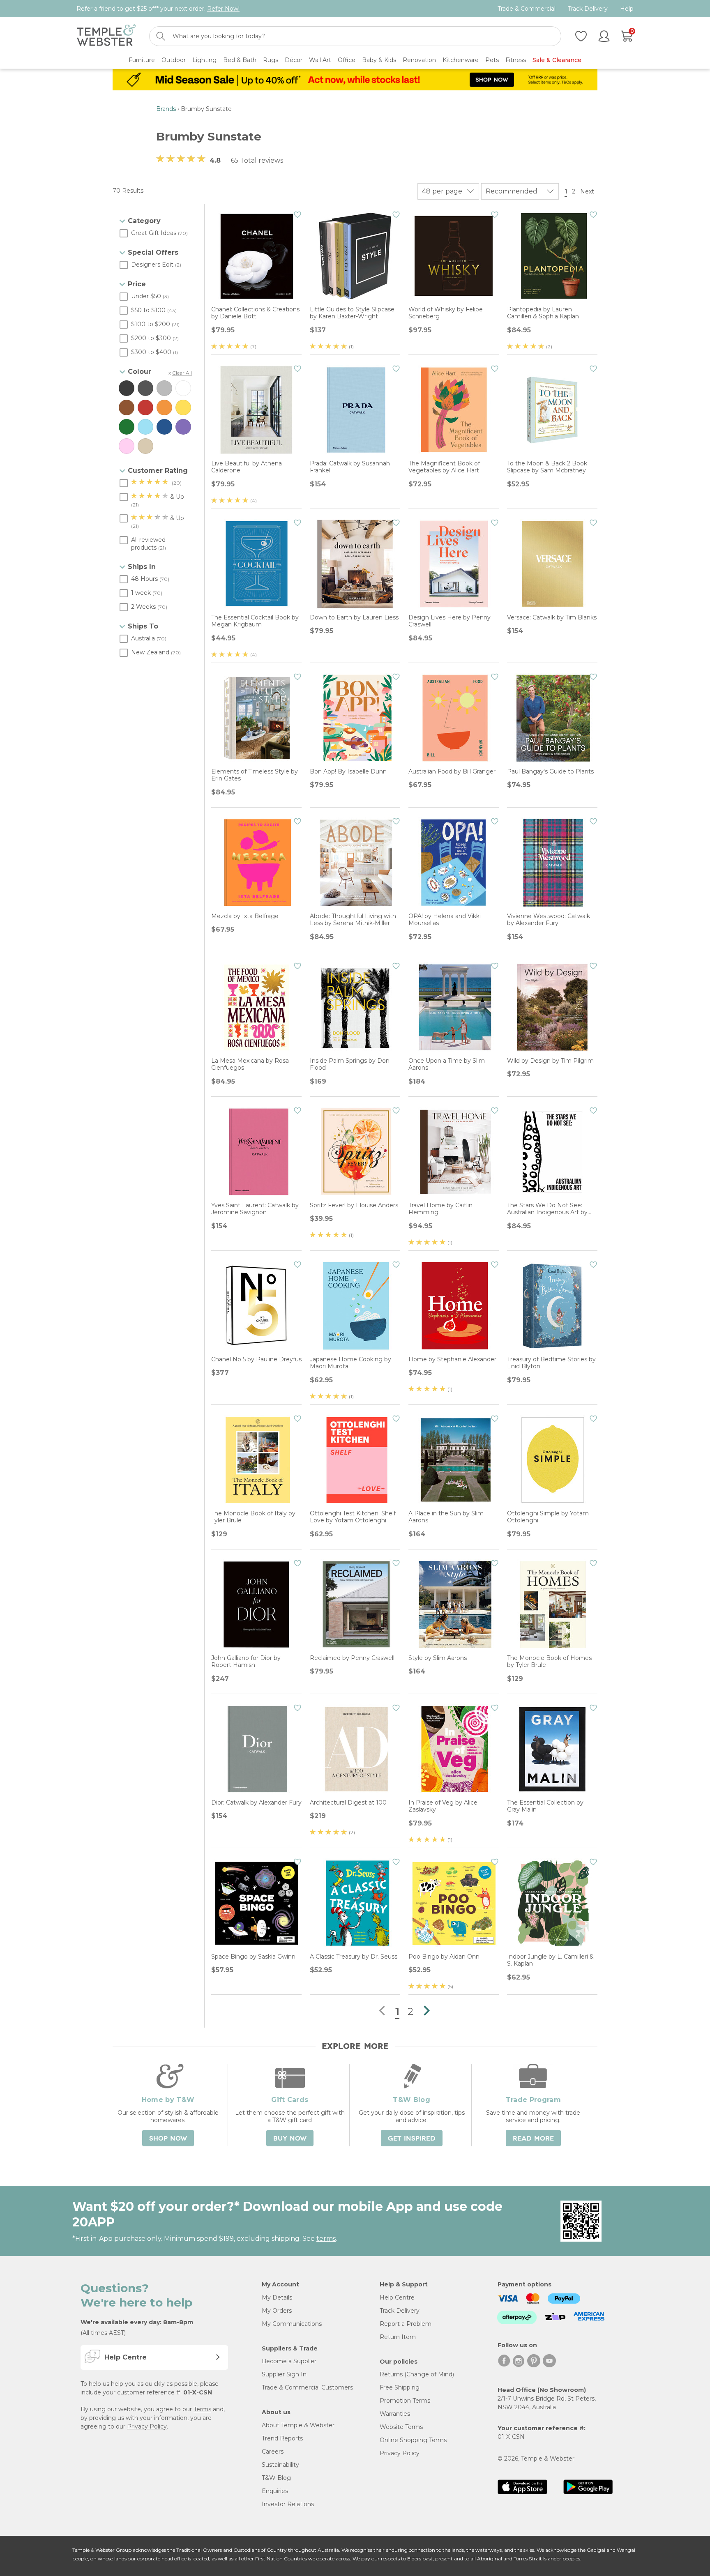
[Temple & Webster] (106, 36)
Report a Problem (406, 2324)
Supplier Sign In (284, 2374)
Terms (202, 2409)
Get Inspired (412, 2139)
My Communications (292, 2324)
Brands (166, 109)
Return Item (398, 2337)
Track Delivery (588, 9)
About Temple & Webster (298, 2425)
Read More (533, 2139)
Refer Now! (223, 9)
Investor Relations (288, 2504)
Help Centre (397, 2297)
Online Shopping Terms (413, 2440)
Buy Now (290, 2139)
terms (326, 2239)
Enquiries (275, 2491)
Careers (273, 2452)
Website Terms (401, 2427)
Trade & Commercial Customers (307, 2387)
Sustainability (280, 2465)
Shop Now (168, 2139)
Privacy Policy (147, 2426)
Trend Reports (282, 2438)
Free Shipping (400, 2387)
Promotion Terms (405, 2401)
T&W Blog (276, 2478)
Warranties (395, 2414)
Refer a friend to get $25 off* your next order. (158, 9)
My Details (277, 2297)
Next (588, 191)
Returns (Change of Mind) (417, 2374)
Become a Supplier (289, 2361)
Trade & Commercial (527, 9)
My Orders (277, 2311)
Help (627, 9)
